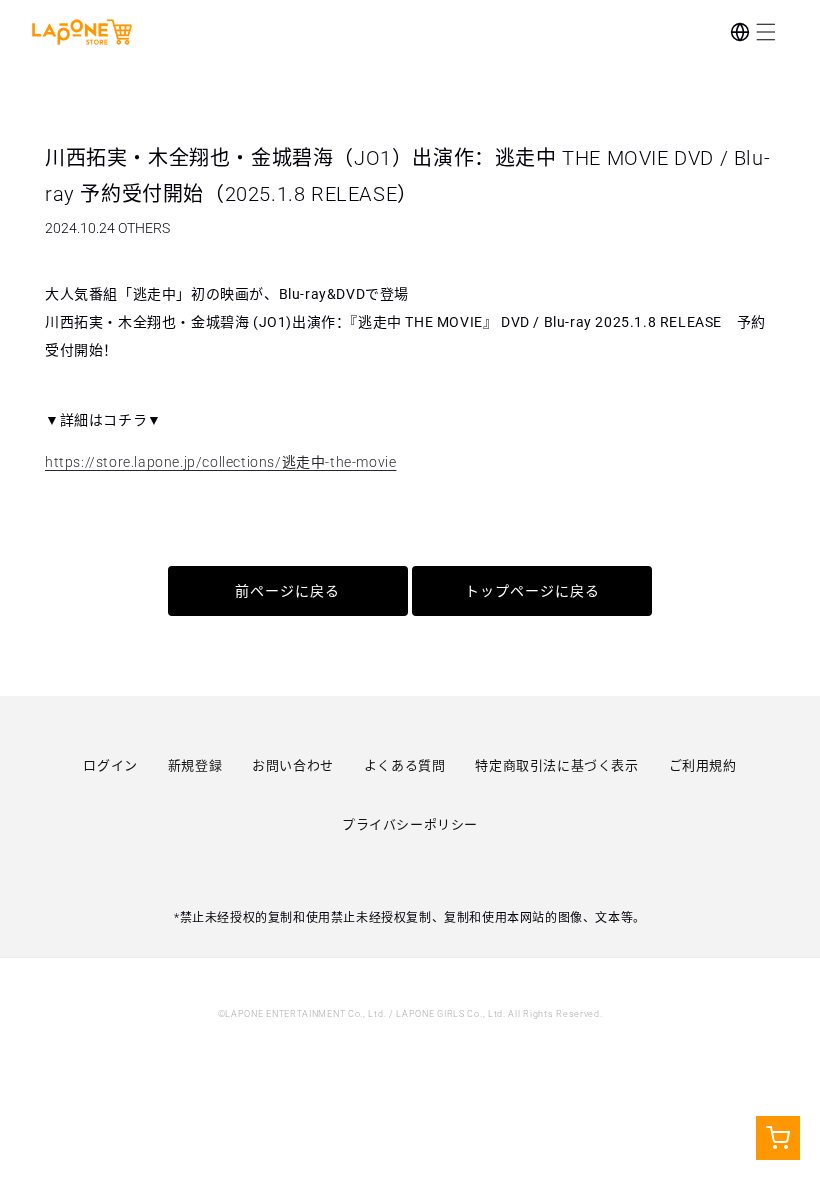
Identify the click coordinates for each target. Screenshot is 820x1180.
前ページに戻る (287, 591)
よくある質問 (405, 765)
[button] (766, 32)
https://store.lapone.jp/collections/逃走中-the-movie (220, 462)
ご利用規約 (703, 765)
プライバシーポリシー (410, 824)
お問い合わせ (293, 765)
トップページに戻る (532, 591)
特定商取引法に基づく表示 (556, 765)
